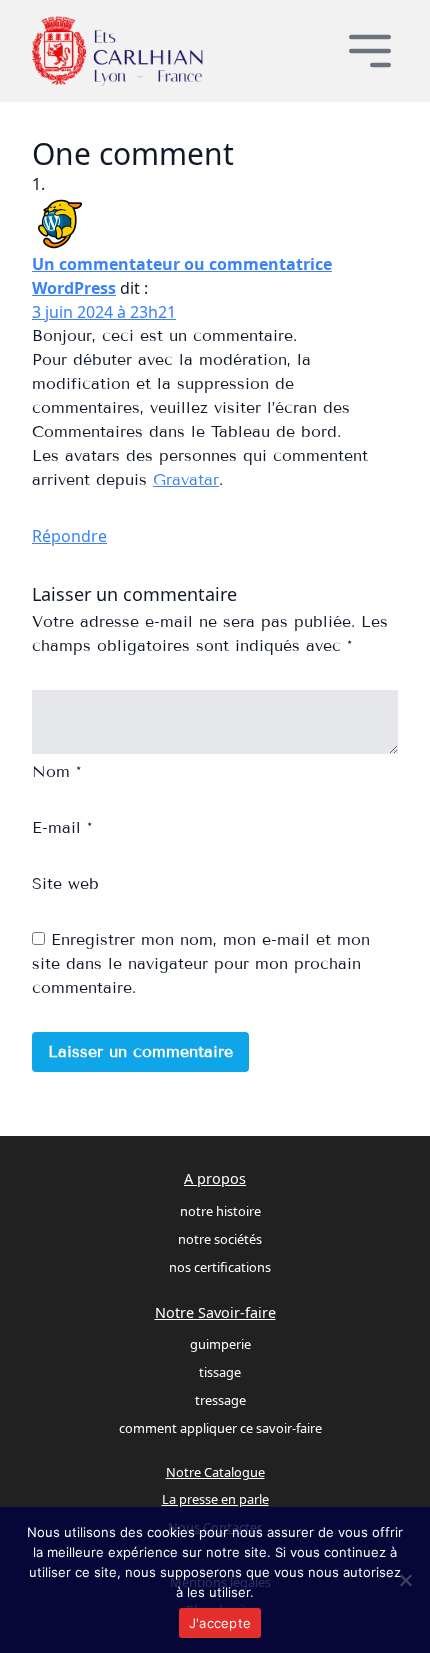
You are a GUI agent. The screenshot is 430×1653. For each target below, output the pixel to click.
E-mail (62, 827)
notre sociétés (220, 1239)
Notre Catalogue (215, 1472)
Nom (56, 771)
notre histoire (220, 1211)
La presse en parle (215, 1499)
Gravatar (186, 479)
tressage (220, 1400)
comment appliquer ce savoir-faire (220, 1428)
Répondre (69, 536)
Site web (65, 883)
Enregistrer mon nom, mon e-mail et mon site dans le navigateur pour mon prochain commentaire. (201, 963)
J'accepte (220, 1623)
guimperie (220, 1344)
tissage (220, 1372)
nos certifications (220, 1267)
